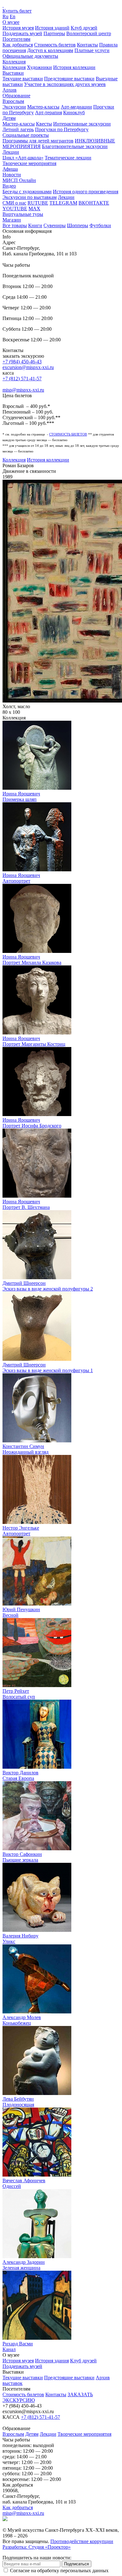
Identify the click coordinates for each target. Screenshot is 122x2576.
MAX (34, 208)
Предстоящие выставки (69, 79)
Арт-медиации (76, 107)
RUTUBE (38, 203)
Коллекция (14, 62)
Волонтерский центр (89, 33)
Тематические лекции (68, 158)
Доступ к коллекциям (50, 50)
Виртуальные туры (23, 214)
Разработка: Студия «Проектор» (37, 2547)
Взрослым (13, 101)
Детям (9, 118)
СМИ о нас (14, 203)
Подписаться (76, 2564)
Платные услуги (92, 50)
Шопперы (78, 225)
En (13, 16)
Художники (39, 67)
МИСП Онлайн (19, 180)
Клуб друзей (84, 28)
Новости (12, 175)
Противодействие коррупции (82, 2541)
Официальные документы (30, 56)
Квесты (44, 124)
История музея (18, 28)
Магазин (12, 220)
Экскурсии (14, 107)
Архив (10, 90)
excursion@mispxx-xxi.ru (28, 367)
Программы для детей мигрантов (38, 141)
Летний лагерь (18, 129)
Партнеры (54, 33)
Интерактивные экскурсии (82, 124)
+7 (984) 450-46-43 (22, 362)
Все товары (15, 225)
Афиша (10, 169)
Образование (16, 96)
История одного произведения (86, 192)
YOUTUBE (15, 208)
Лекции (11, 152)
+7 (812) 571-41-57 (22, 379)
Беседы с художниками (27, 192)
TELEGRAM (63, 203)
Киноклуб (74, 112)
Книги (35, 225)
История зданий (52, 28)
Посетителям (16, 39)
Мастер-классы (43, 107)
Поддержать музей (22, 33)
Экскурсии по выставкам (30, 197)
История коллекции (74, 67)
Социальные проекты (26, 135)
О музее (11, 22)
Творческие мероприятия (29, 163)
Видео (9, 186)
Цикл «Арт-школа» (23, 158)
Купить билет (17, 11)
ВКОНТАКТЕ (94, 203)
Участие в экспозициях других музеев (65, 84)
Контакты (87, 45)
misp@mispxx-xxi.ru (23, 390)
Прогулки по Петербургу (62, 129)
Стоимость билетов (55, 45)
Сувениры (55, 225)
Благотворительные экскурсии (75, 146)
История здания (52, 2361)
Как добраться (18, 45)
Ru (5, 16)
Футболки (100, 225)
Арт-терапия (48, 112)
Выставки (13, 73)
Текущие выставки (23, 79)
